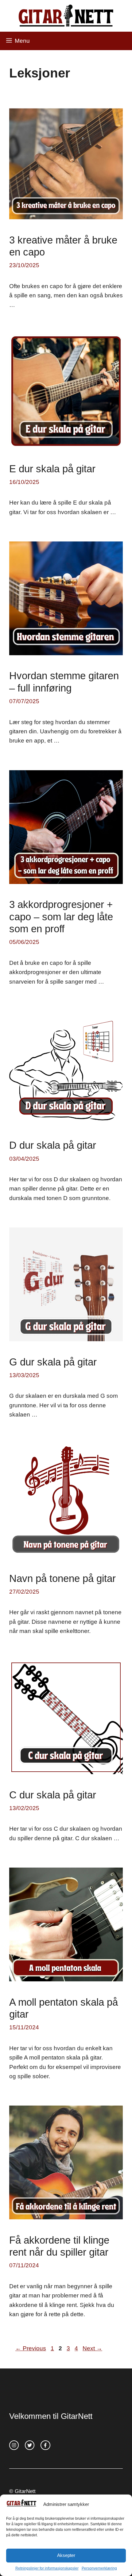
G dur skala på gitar (53, 1362)
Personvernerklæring (99, 2568)
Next (92, 2348)
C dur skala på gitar (53, 1795)
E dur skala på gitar (52, 469)
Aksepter (66, 2555)
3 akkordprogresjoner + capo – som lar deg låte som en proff (61, 917)
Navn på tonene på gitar (62, 1578)
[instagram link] (14, 2445)
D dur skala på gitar (53, 1145)
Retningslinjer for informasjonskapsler (47, 2568)
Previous (31, 2348)
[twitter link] (30, 2445)
